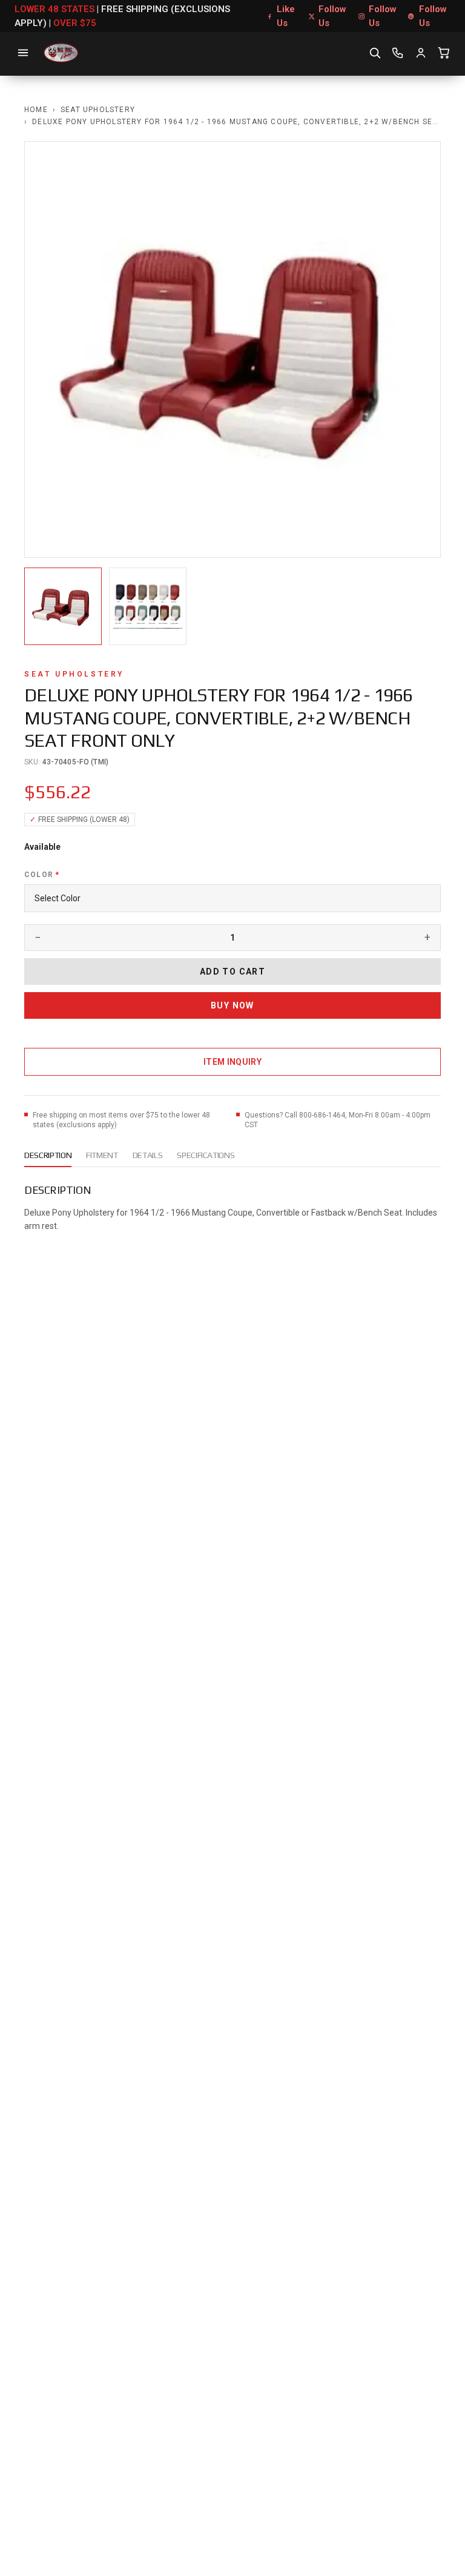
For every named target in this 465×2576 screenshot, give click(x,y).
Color (42, 875)
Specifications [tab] (206, 1155)
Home (36, 110)
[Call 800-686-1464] (398, 53)
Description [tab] (48, 1155)
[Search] (375, 53)
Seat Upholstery (98, 110)
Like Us (286, 16)
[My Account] (421, 53)
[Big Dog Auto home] (61, 53)
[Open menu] (23, 53)
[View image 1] (63, 606)
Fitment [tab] (102, 1155)
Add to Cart (232, 972)
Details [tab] (148, 1155)
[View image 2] (148, 606)
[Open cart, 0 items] (444, 53)
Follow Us (332, 16)
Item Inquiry (232, 1062)
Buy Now (232, 1005)
